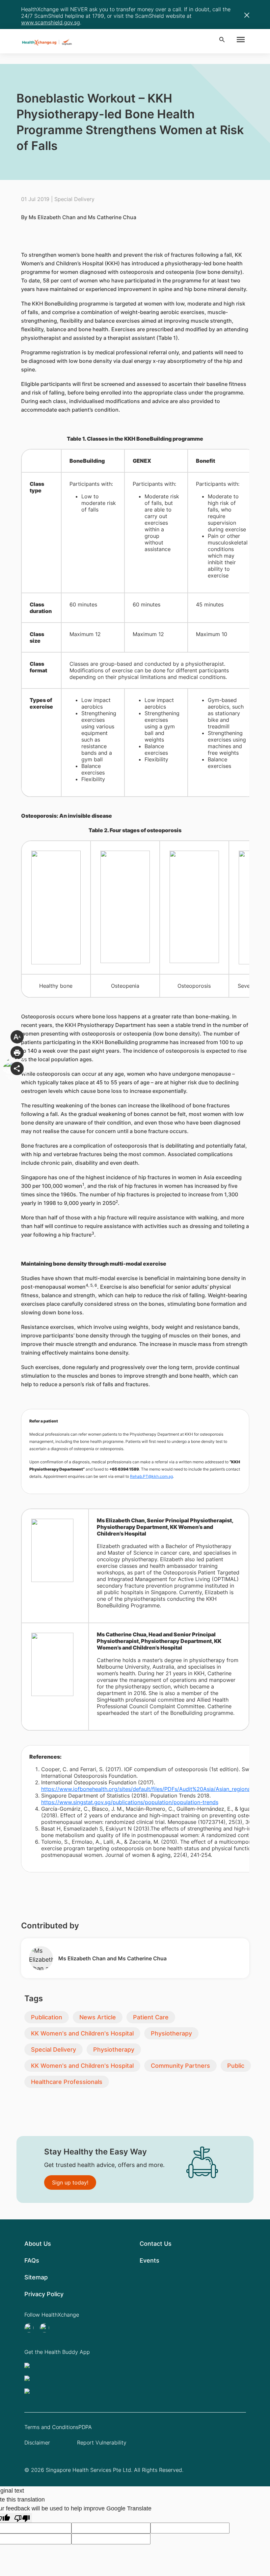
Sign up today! (70, 2182)
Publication (47, 2017)
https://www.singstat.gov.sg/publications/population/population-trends (130, 1802)
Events (149, 2260)
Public (236, 2066)
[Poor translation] (22, 2518)
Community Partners (180, 2066)
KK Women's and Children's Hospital (82, 2033)
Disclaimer (37, 2443)
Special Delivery (54, 2049)
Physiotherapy (171, 2033)
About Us (38, 2244)
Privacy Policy (44, 2294)
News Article (98, 2017)
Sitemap (36, 2277)
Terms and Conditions (51, 2427)
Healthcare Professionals (67, 2082)
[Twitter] (31, 2328)
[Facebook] (46, 2328)
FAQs (32, 2260)
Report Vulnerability (102, 2443)
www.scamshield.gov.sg (51, 22)
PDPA (85, 2427)
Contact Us (156, 2244)
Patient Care (151, 2017)
